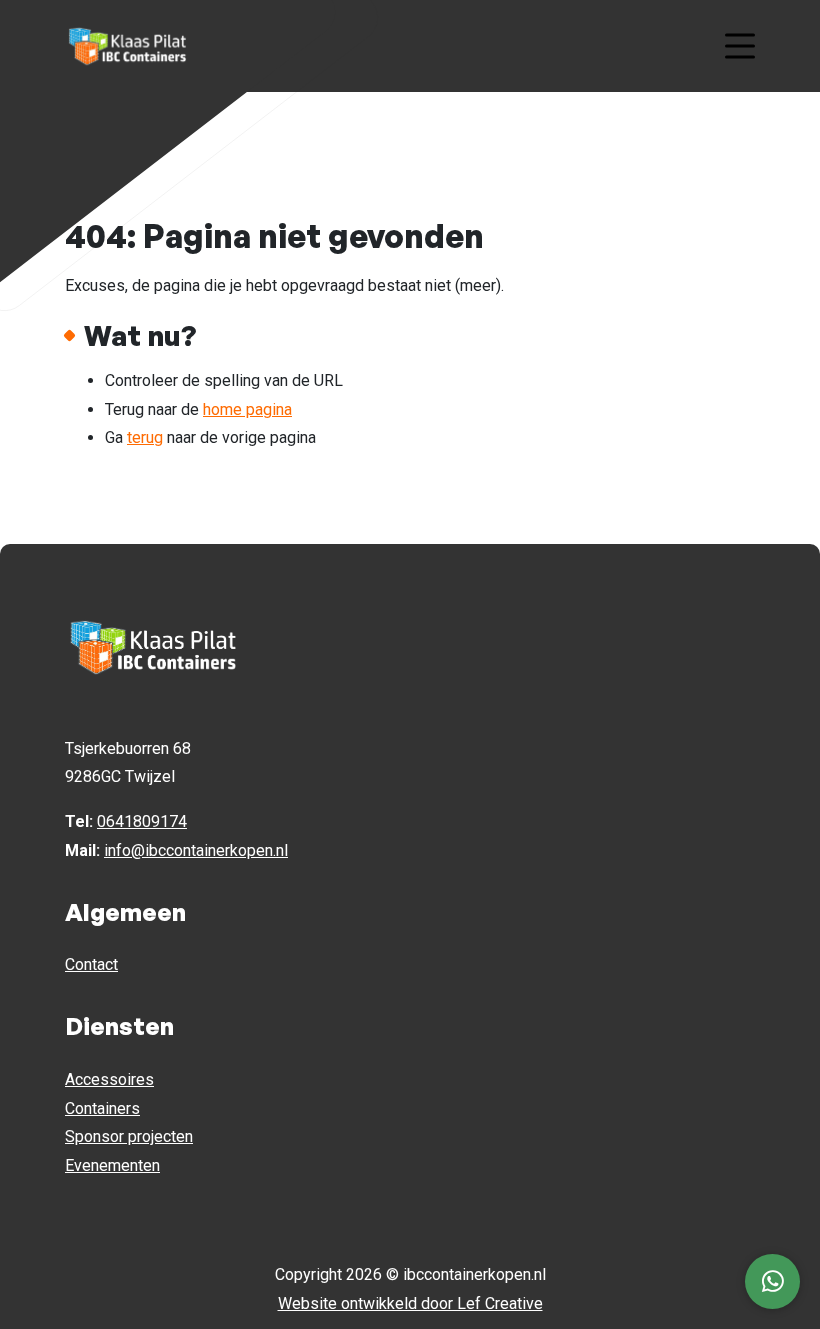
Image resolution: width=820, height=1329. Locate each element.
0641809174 (142, 821)
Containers (102, 1108)
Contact (91, 964)
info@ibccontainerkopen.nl (196, 850)
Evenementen (112, 1165)
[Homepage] (385, 44)
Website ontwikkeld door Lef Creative (410, 1303)
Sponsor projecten (129, 1136)
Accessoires (109, 1079)
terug (145, 437)
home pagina (247, 409)
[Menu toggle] (740, 46)
